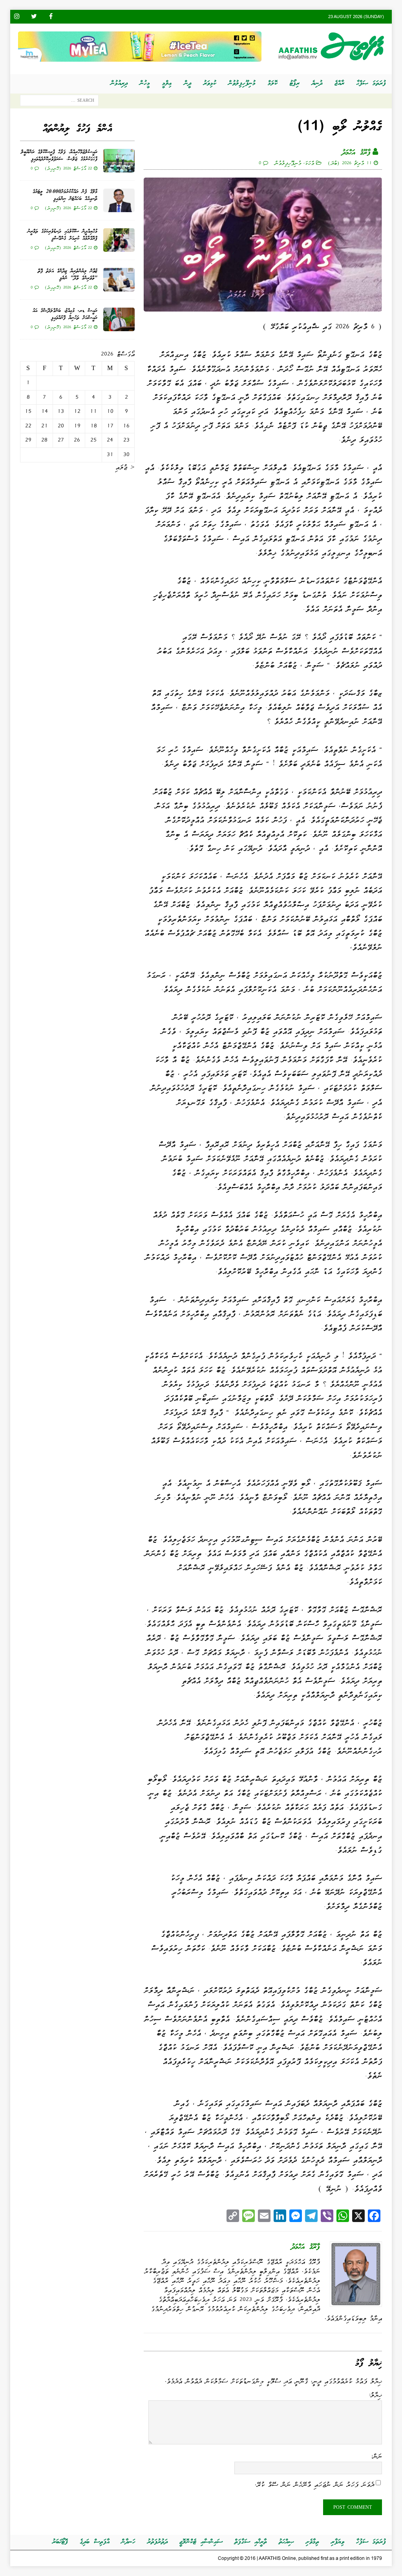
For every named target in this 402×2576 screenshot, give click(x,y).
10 (110, 411)
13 (61, 411)
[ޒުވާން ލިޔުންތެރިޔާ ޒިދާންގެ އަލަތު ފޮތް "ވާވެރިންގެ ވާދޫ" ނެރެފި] (119, 280)
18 (94, 426)
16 (126, 426)
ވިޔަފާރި (338, 2542)
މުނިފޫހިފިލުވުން (242, 83)
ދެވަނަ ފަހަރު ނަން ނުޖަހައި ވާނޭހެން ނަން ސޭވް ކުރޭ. (314, 2484)
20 (61, 426)
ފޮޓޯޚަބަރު (60, 2542)
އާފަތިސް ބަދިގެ (95, 2542)
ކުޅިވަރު (210, 83)
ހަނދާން (128, 2542)
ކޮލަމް (273, 83)
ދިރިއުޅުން (119, 83)
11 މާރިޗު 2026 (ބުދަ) (350, 163)
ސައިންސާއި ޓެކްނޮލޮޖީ (201, 2542)
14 (45, 411)
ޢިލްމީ (167, 83)
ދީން (188, 83)
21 (45, 426)
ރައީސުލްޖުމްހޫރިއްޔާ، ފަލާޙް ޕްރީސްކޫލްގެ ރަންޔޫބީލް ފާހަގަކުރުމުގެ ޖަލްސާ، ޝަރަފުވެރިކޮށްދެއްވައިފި (59, 156)
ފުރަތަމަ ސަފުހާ (371, 2542)
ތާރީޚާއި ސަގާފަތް (251, 2542)
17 (110, 426)
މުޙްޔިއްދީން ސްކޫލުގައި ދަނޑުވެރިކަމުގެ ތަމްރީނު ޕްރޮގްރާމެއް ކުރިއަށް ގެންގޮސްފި (62, 235)
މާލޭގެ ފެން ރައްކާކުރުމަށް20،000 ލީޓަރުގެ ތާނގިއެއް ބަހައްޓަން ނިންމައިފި (65, 195)
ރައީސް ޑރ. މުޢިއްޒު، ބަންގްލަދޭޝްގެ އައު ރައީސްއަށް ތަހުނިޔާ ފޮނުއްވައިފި (65, 314)
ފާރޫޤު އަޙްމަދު (356, 153)
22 (28, 426)
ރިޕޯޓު (295, 83)
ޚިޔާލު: (375, 2395)
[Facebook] (51, 17)
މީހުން (145, 83)
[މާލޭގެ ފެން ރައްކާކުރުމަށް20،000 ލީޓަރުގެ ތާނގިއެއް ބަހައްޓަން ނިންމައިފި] (119, 200)
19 (77, 426)
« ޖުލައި (125, 467)
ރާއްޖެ (339, 83)
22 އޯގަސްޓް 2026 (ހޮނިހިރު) (68, 168)
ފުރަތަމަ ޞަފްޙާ (371, 83)
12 (77, 411)
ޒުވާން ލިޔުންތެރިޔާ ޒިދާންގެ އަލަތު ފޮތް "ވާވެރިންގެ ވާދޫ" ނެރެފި (68, 275)
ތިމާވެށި (312, 2542)
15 (28, 411)
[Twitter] (34, 17)
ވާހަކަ (309, 163)
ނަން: (376, 2456)
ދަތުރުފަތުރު (157, 2542)
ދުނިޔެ (317, 83)
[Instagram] (17, 17)
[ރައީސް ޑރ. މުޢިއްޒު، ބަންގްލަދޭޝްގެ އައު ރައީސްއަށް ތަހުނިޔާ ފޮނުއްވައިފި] (119, 319)
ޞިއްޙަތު (286, 2542)
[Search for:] (59, 102)
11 (93, 411)
